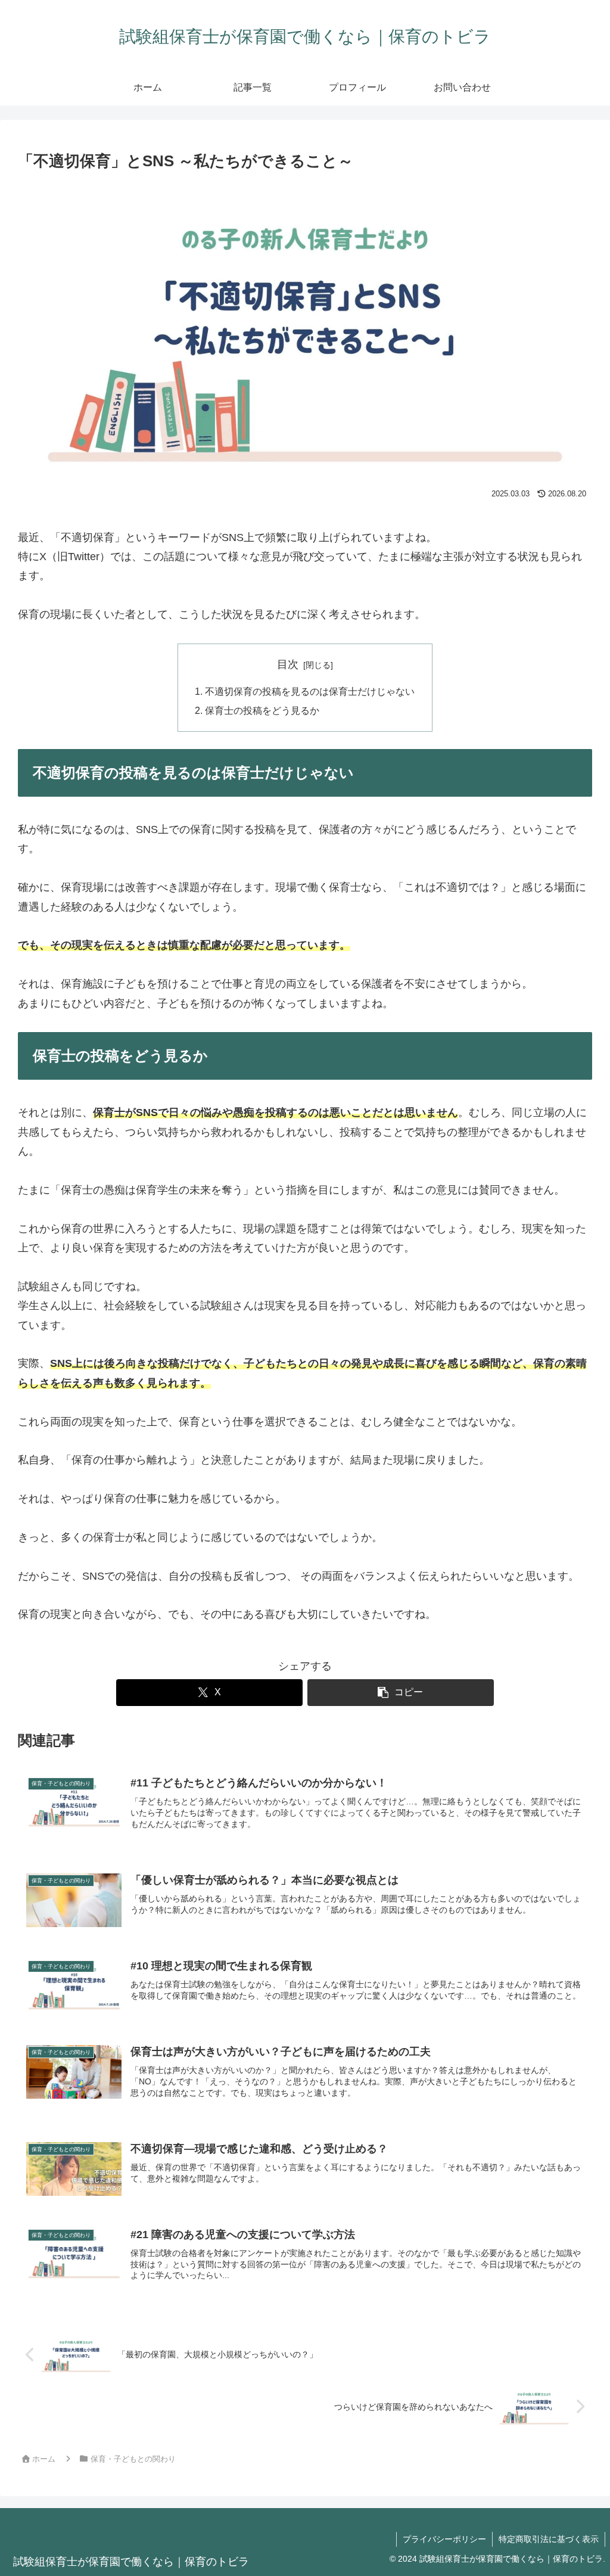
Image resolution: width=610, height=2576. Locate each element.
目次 (288, 664)
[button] (401, 1693)
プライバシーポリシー (444, 2539)
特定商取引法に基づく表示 (549, 2539)
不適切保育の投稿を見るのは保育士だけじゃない (310, 691)
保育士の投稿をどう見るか (262, 710)
